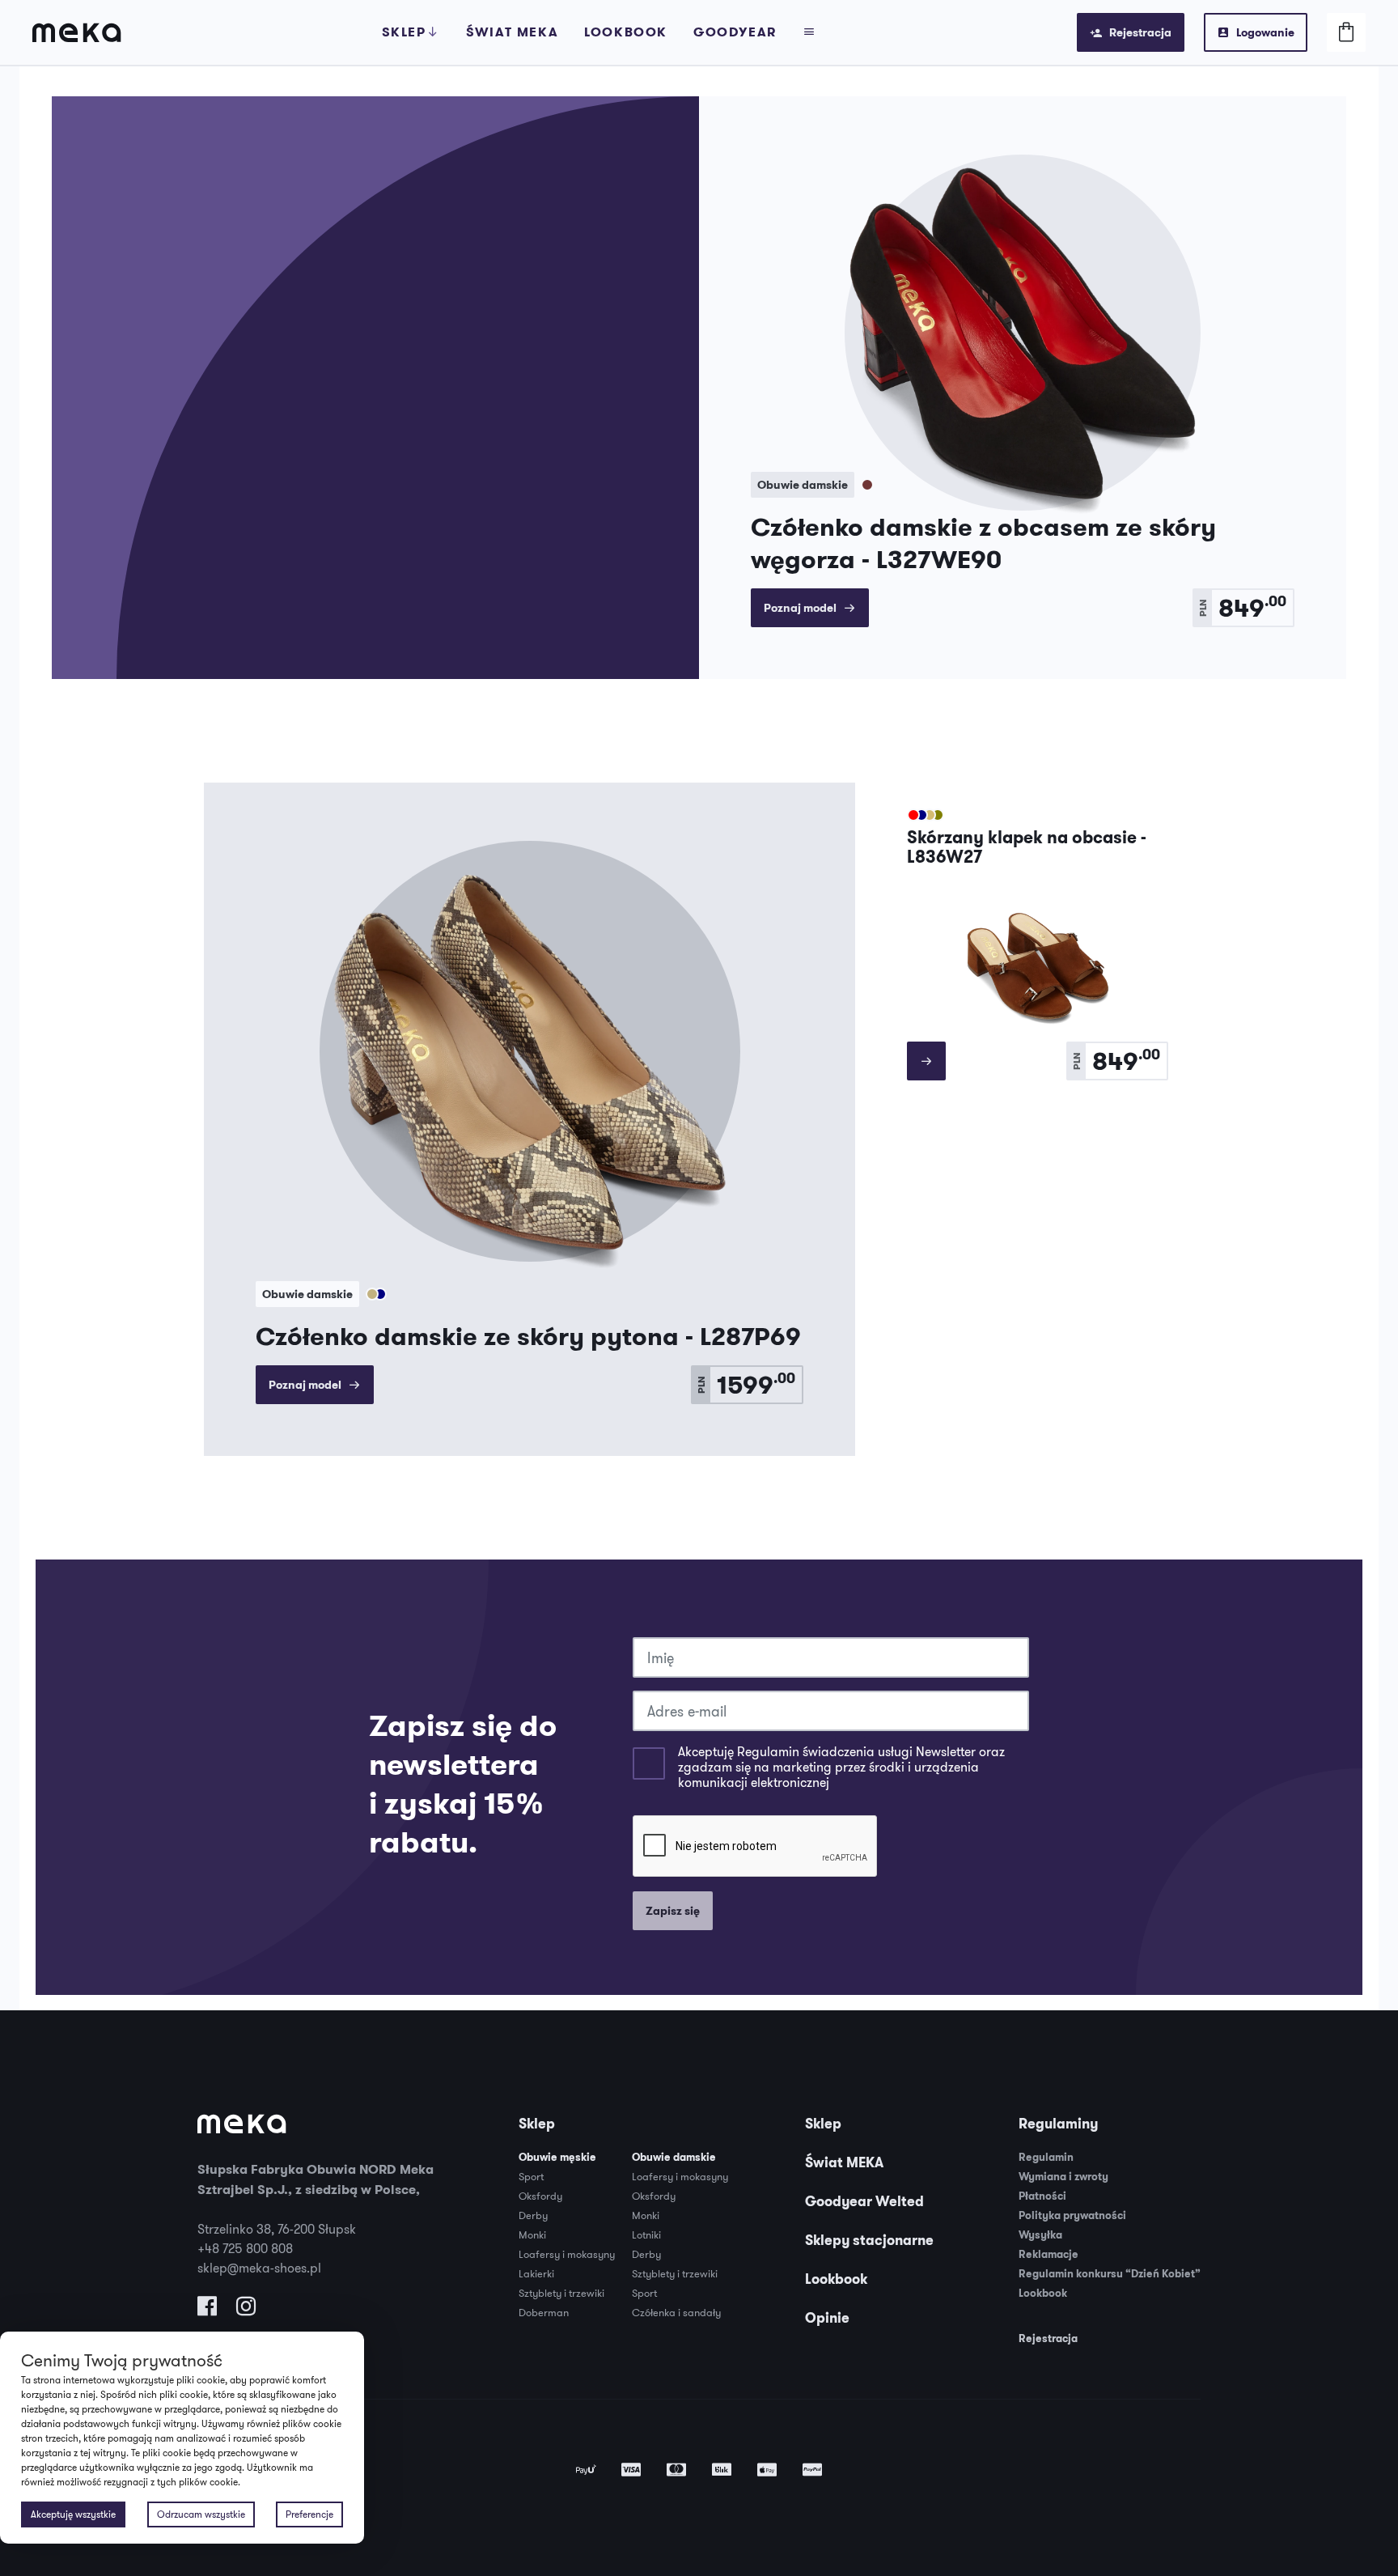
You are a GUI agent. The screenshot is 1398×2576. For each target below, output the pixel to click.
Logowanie (1265, 32)
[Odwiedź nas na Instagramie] (246, 2310)
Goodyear (735, 32)
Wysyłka (1040, 2235)
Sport (531, 2176)
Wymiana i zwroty (1063, 2177)
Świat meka (512, 32)
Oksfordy (540, 2196)
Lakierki (536, 2273)
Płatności (1042, 2196)
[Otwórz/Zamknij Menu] (810, 32)
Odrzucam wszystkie (201, 2514)
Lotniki (646, 2234)
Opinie (827, 2318)
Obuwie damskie (674, 2157)
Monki (532, 2234)
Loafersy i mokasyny (567, 2254)
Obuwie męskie (557, 2157)
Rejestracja (1140, 32)
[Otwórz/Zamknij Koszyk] (1346, 32)
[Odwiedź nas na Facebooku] (207, 2310)
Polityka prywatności (1072, 2215)
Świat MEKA (844, 2162)
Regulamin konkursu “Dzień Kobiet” (1110, 2274)
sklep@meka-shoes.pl (259, 2268)
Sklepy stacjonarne (869, 2240)
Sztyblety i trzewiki (561, 2293)
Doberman (544, 2312)
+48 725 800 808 (245, 2248)
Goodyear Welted (864, 2201)
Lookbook (626, 32)
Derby (533, 2215)
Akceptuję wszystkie (73, 2514)
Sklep (404, 32)
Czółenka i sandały (676, 2312)
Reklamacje (1048, 2254)
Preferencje (309, 2514)
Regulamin (1046, 2157)
